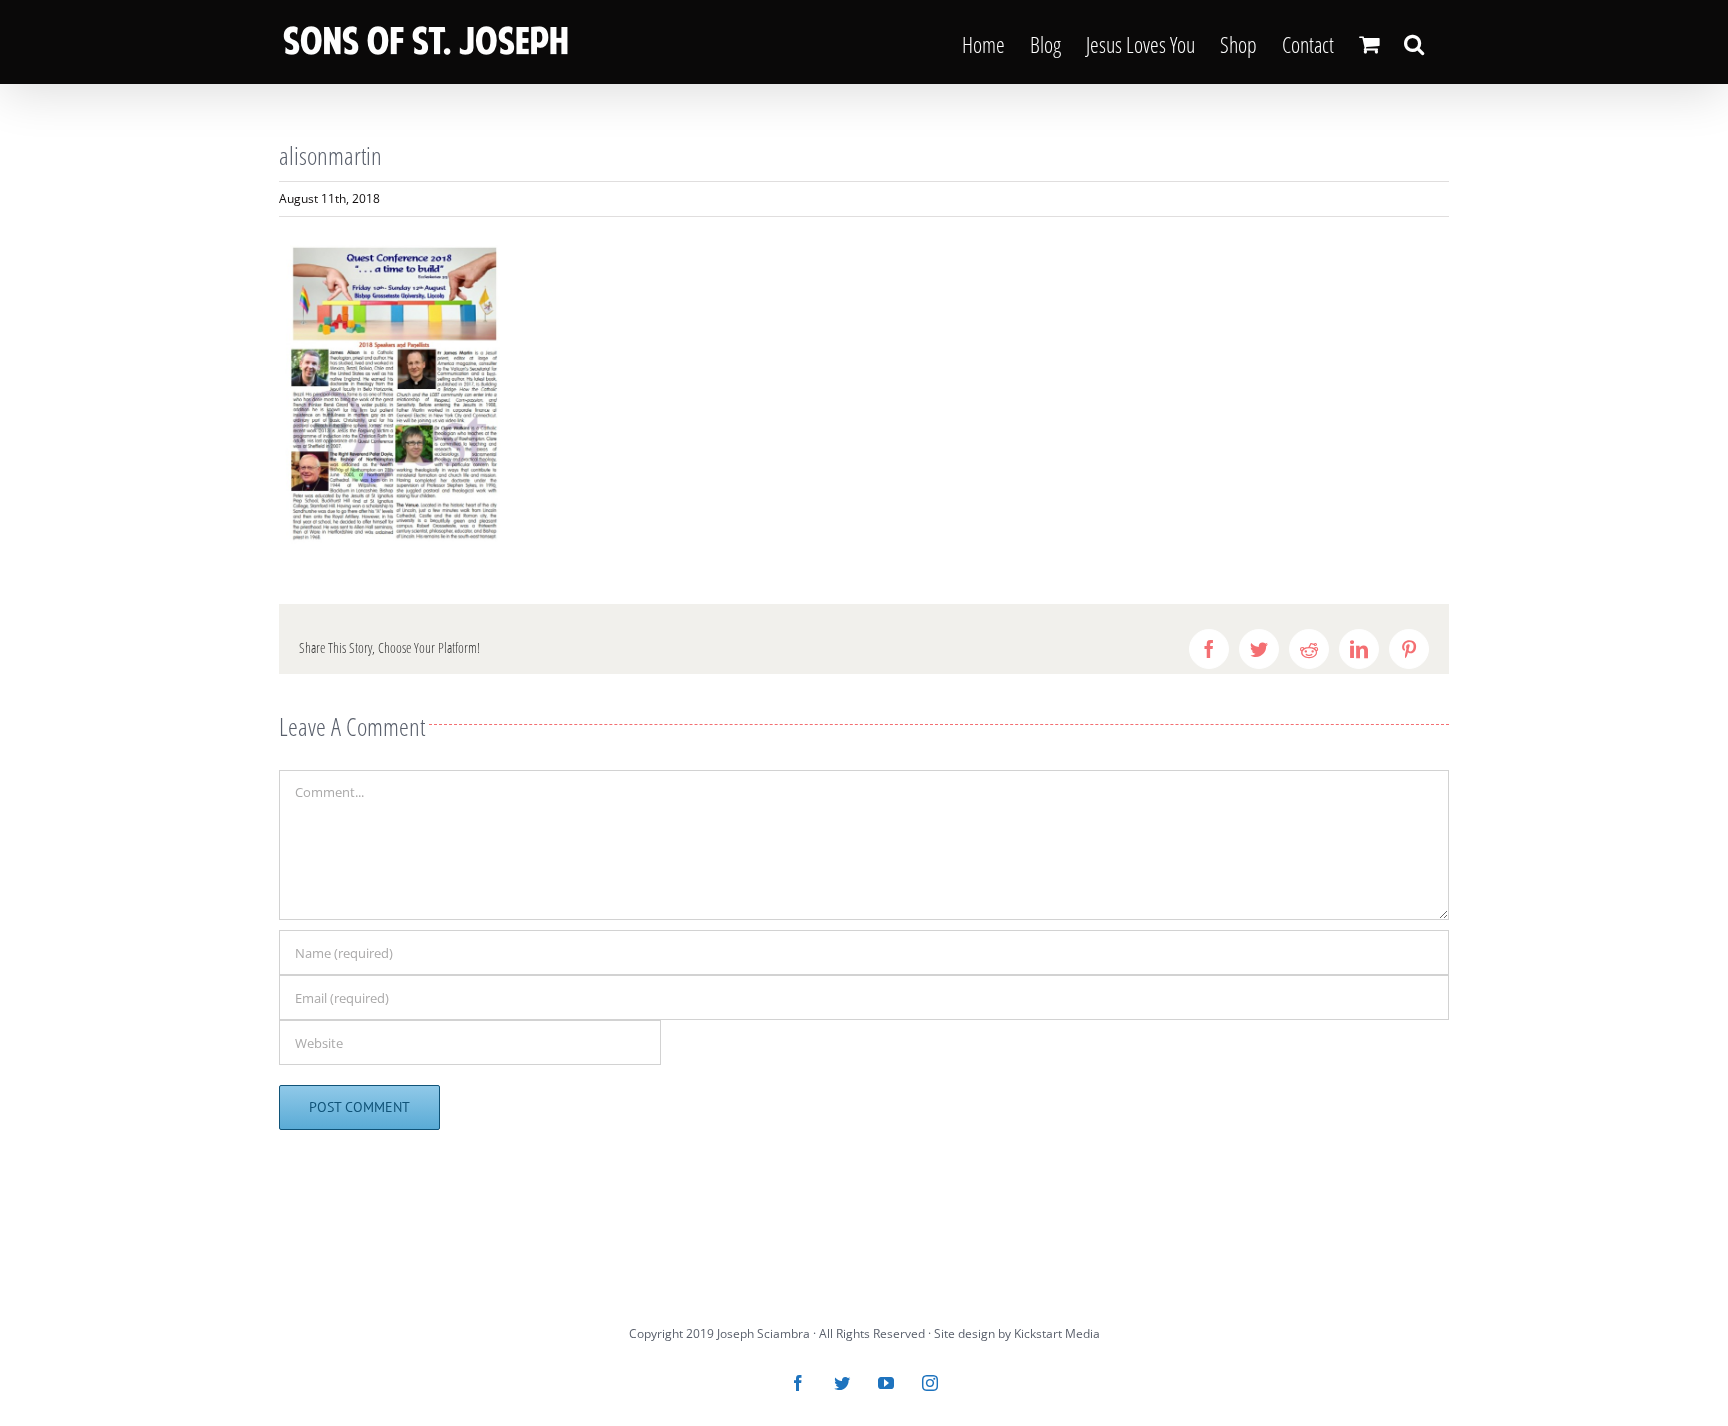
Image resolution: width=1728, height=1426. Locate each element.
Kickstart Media (1057, 1333)
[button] (1414, 42)
